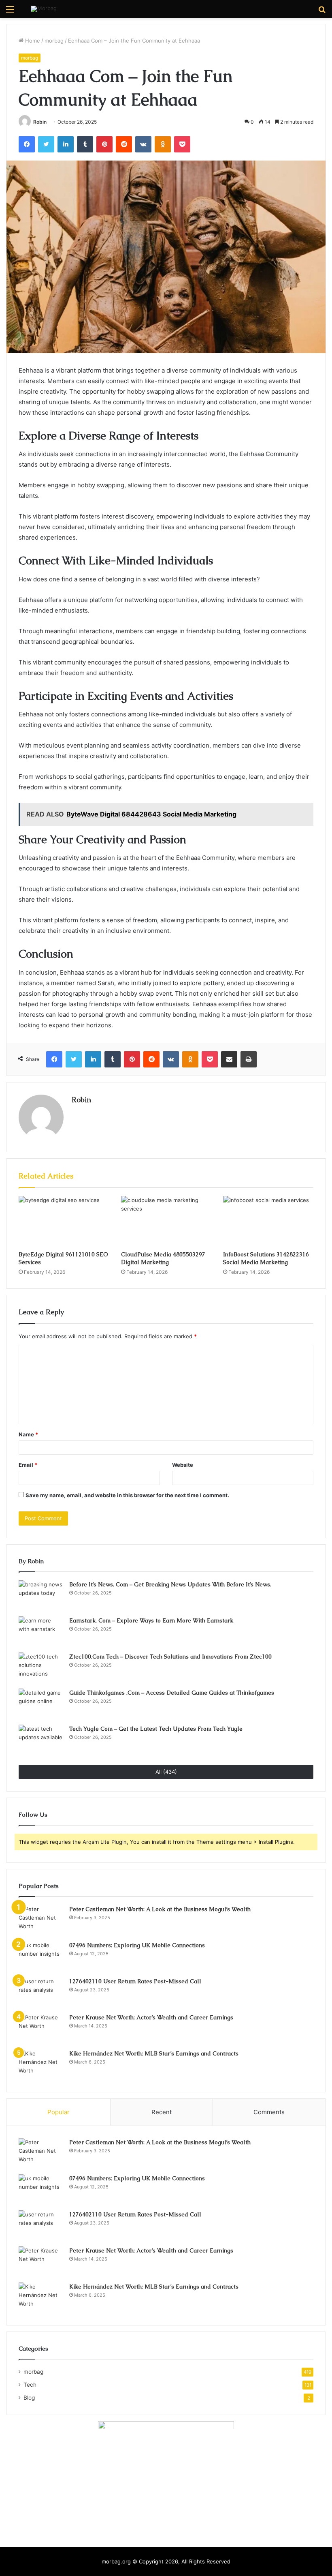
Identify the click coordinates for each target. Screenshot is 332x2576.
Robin (40, 122)
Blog (29, 2398)
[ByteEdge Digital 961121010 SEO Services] (64, 1222)
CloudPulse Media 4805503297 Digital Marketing (163, 1258)
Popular (59, 2112)
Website (183, 1465)
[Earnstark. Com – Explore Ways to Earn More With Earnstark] (41, 1632)
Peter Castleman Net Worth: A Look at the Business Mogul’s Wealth (160, 1909)
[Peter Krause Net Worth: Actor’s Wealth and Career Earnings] (41, 2028)
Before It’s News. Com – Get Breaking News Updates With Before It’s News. (170, 1584)
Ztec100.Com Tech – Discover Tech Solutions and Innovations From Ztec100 (170, 1657)
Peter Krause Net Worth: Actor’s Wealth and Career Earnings (151, 2017)
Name (28, 1434)
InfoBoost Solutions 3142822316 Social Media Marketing (266, 1258)
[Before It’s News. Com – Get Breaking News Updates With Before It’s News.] (41, 1596)
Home (32, 41)
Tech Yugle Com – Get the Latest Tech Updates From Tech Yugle (156, 1729)
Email (28, 1465)
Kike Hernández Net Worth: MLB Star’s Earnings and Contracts (154, 2053)
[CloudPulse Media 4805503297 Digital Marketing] (166, 1222)
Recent (162, 2112)
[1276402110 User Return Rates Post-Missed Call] (41, 1992)
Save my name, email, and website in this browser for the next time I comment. (127, 1495)
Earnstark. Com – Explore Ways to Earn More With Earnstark (151, 1620)
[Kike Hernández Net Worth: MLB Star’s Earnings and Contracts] (41, 2065)
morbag (54, 41)
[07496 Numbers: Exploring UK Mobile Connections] (41, 1956)
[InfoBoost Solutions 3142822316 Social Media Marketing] (268, 1222)
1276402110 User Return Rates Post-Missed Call (135, 1981)
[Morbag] (44, 9)
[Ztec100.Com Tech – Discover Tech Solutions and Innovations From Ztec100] (41, 1668)
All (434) (166, 1772)
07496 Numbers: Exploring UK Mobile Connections (137, 1945)
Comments (269, 2112)
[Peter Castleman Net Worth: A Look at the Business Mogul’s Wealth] (41, 1920)
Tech (30, 2385)
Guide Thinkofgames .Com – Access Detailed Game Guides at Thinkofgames (172, 1693)
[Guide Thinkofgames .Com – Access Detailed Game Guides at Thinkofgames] (41, 1704)
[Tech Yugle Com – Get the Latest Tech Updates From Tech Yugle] (41, 1740)
